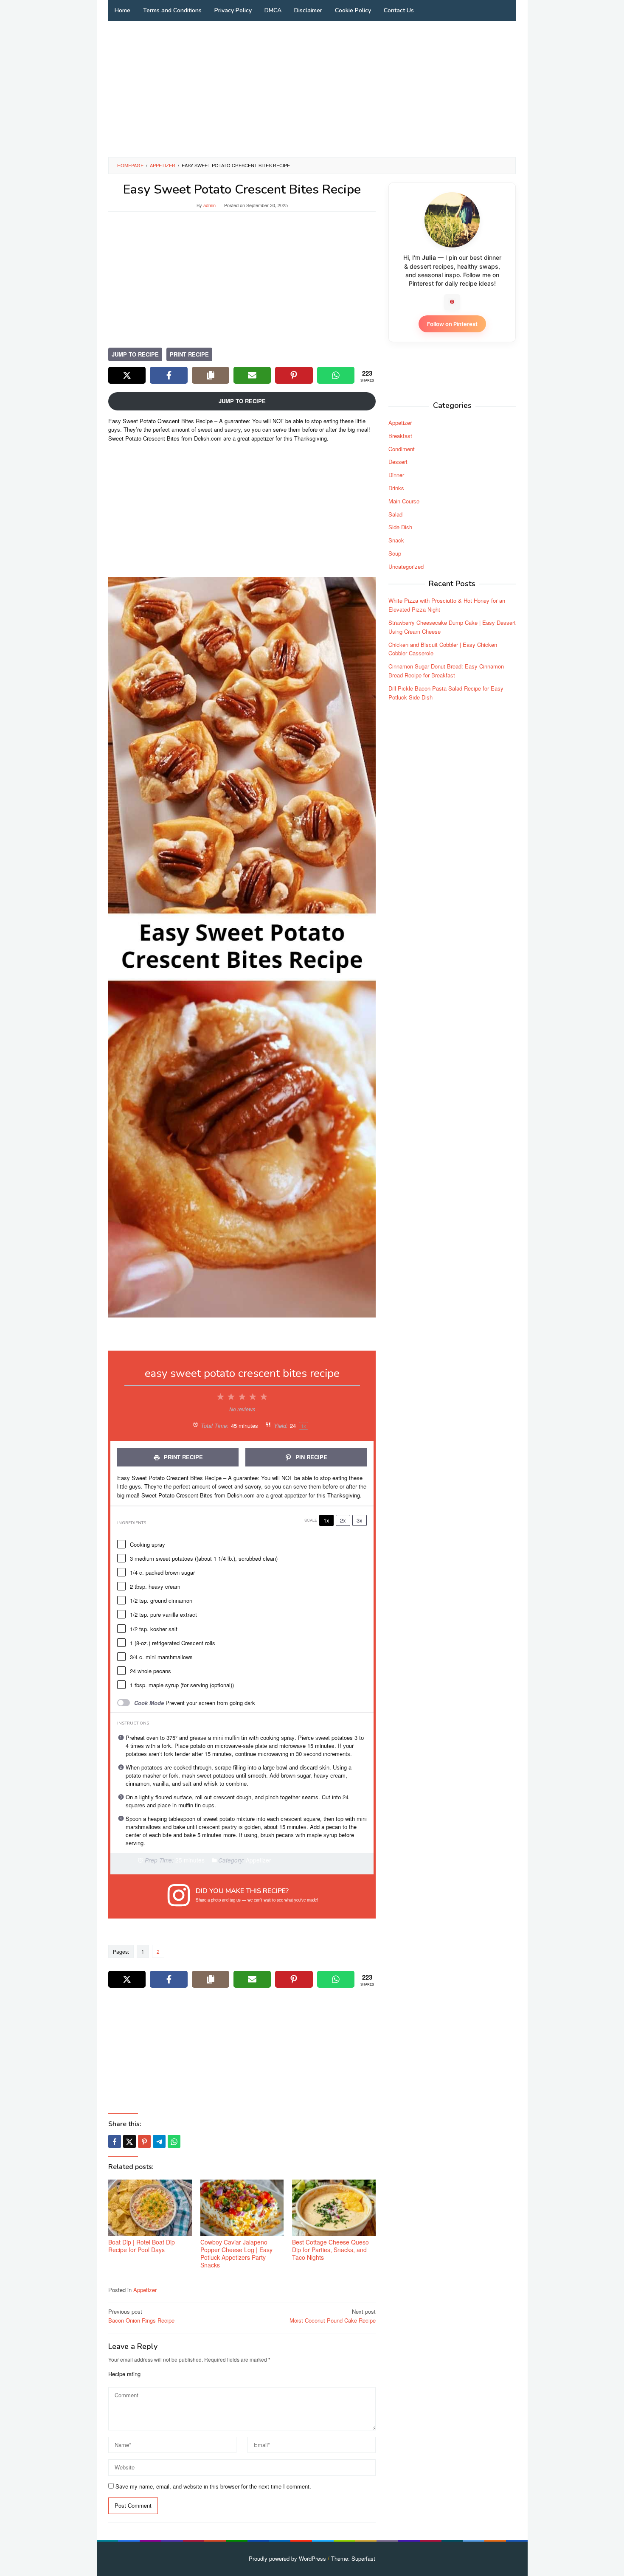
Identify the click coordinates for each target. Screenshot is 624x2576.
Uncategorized (406, 566)
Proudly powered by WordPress (287, 2558)
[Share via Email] (252, 375)
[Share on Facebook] (169, 375)
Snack (396, 540)
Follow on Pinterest (452, 323)
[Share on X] (127, 375)
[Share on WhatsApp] (336, 375)
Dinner (396, 474)
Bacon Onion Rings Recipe (141, 2316)
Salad (395, 514)
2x (343, 1520)
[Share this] (115, 2141)
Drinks (396, 487)
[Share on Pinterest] (294, 375)
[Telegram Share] (159, 2141)
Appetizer (145, 2290)
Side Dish (400, 527)
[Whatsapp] (174, 2141)
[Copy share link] (211, 375)
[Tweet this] (129, 2141)
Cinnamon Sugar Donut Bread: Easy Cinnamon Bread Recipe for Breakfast (446, 670)
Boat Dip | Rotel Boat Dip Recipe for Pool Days (142, 2246)
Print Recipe (189, 354)
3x (360, 1520)
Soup (395, 553)
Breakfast (400, 435)
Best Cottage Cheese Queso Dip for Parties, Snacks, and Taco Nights (330, 2250)
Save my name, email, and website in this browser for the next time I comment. (213, 2486)
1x (326, 1520)
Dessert (398, 462)
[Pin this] (144, 2141)
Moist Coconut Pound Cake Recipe (333, 2316)
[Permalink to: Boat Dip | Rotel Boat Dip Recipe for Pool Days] (150, 2208)
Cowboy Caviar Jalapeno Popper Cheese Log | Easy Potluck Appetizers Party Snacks (236, 2253)
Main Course (404, 501)
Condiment (402, 448)
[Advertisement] (312, 89)
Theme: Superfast (353, 2558)
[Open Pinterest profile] (452, 302)
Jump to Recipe (135, 354)
